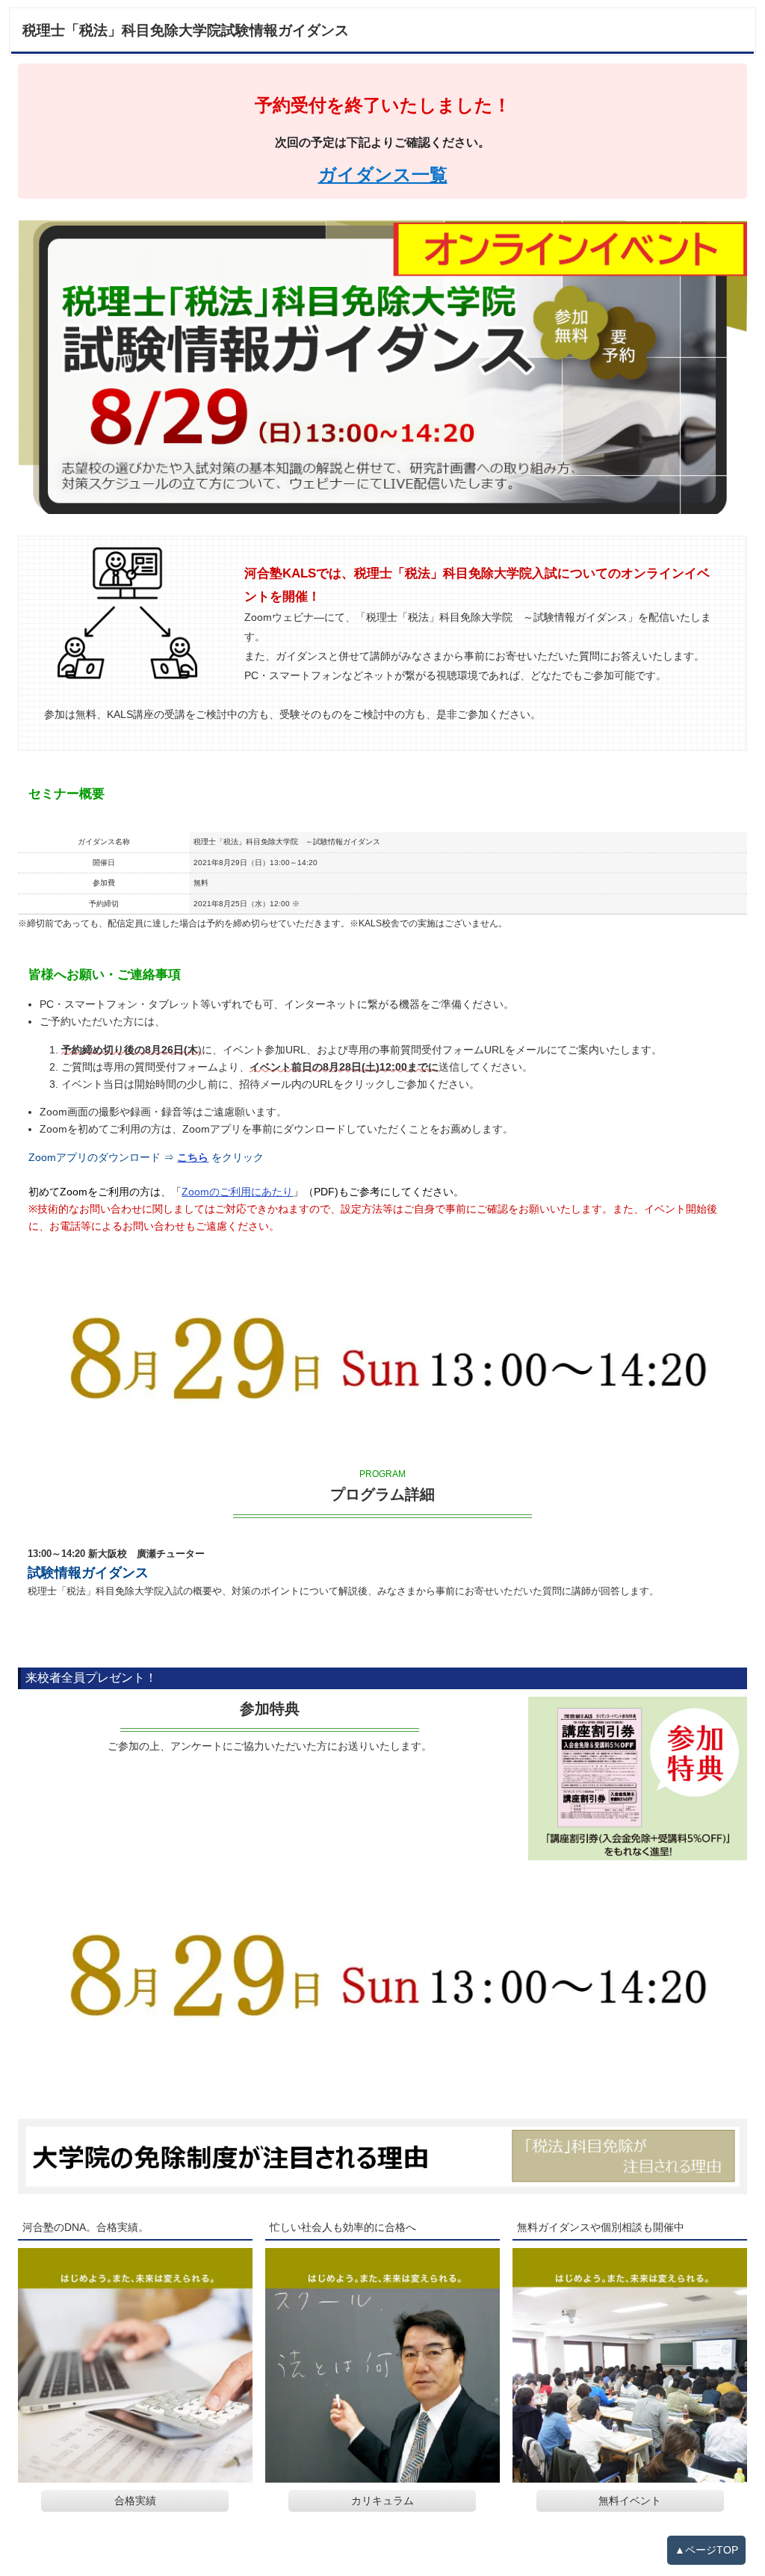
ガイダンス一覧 (383, 174)
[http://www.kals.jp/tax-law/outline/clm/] (382, 2156)
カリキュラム (382, 2501)
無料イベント (630, 2501)
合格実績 (135, 2501)
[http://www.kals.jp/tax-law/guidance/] (630, 2365)
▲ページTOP (706, 2550)
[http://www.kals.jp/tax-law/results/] (135, 2365)
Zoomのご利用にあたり (237, 1192)
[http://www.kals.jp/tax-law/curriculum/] (382, 2365)
